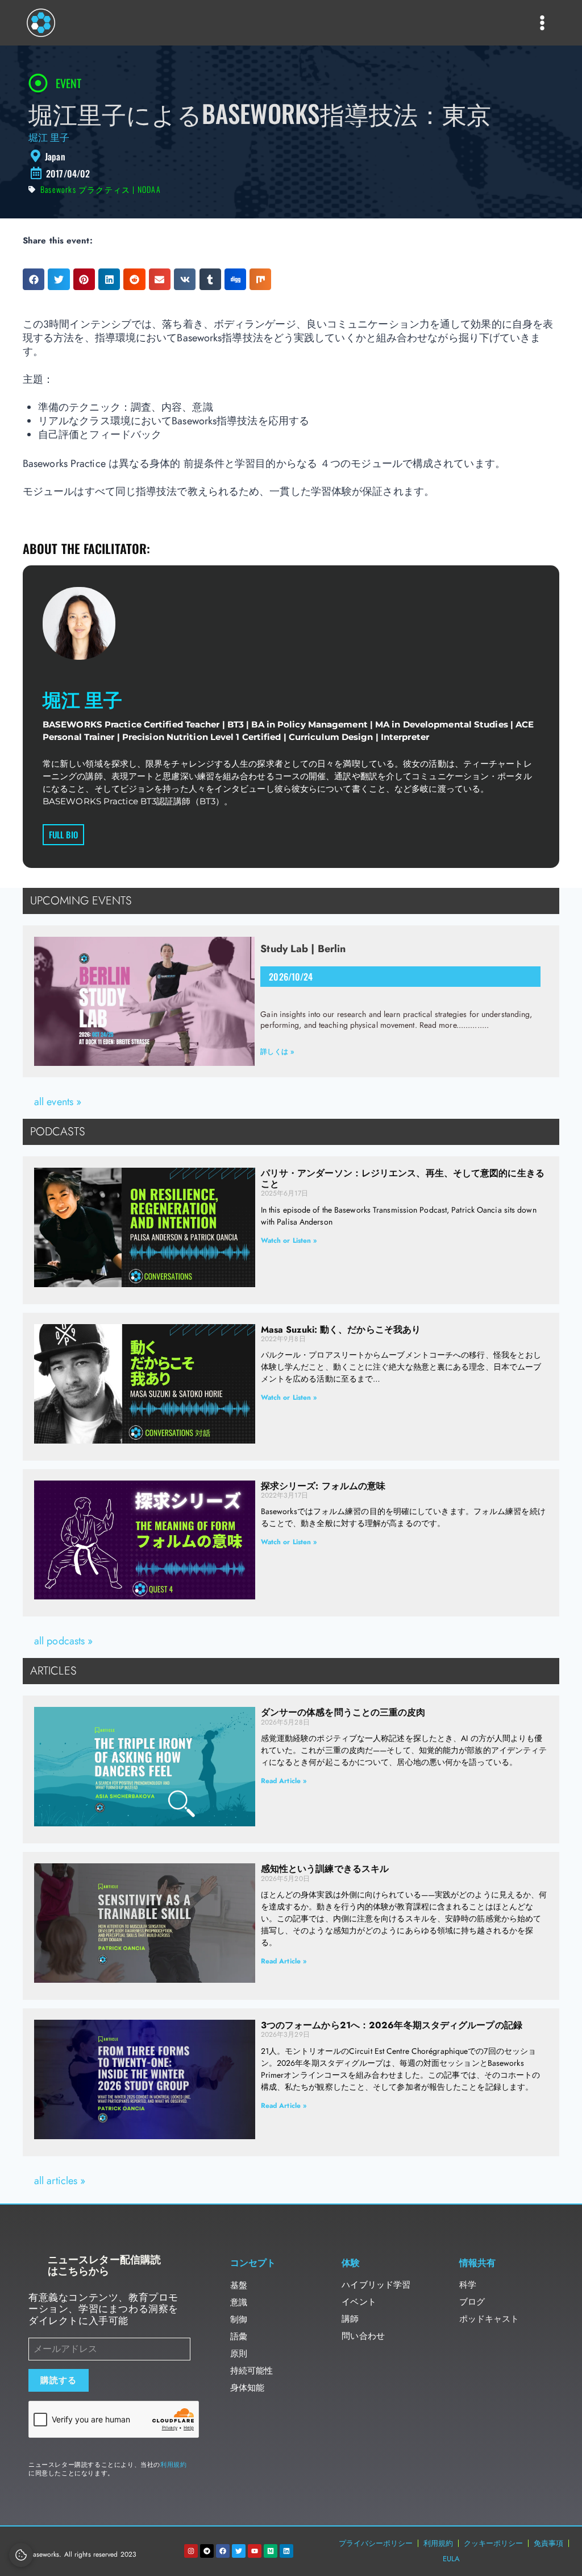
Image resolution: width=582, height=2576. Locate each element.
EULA (451, 2559)
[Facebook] (223, 2551)
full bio (63, 834)
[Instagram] (191, 2551)
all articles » (60, 2181)
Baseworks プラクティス (85, 189)
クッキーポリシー (493, 2543)
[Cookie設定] (21, 2555)
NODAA (149, 189)
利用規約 (173, 2465)
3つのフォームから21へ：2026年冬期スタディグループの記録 (392, 2025)
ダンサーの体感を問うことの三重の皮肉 (343, 1712)
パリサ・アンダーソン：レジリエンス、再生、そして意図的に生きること (403, 1179)
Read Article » (284, 1781)
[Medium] (271, 2551)
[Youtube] (255, 2551)
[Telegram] (207, 2551)
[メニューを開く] (542, 22)
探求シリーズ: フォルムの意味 (323, 1486)
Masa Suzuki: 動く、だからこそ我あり (341, 1330)
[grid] (291, 156)
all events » (58, 1102)
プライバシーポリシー (376, 2543)
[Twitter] (239, 2551)
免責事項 (548, 2543)
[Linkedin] (286, 2551)
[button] (34, 279)
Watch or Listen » (289, 1241)
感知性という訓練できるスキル (325, 1869)
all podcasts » (63, 1641)
